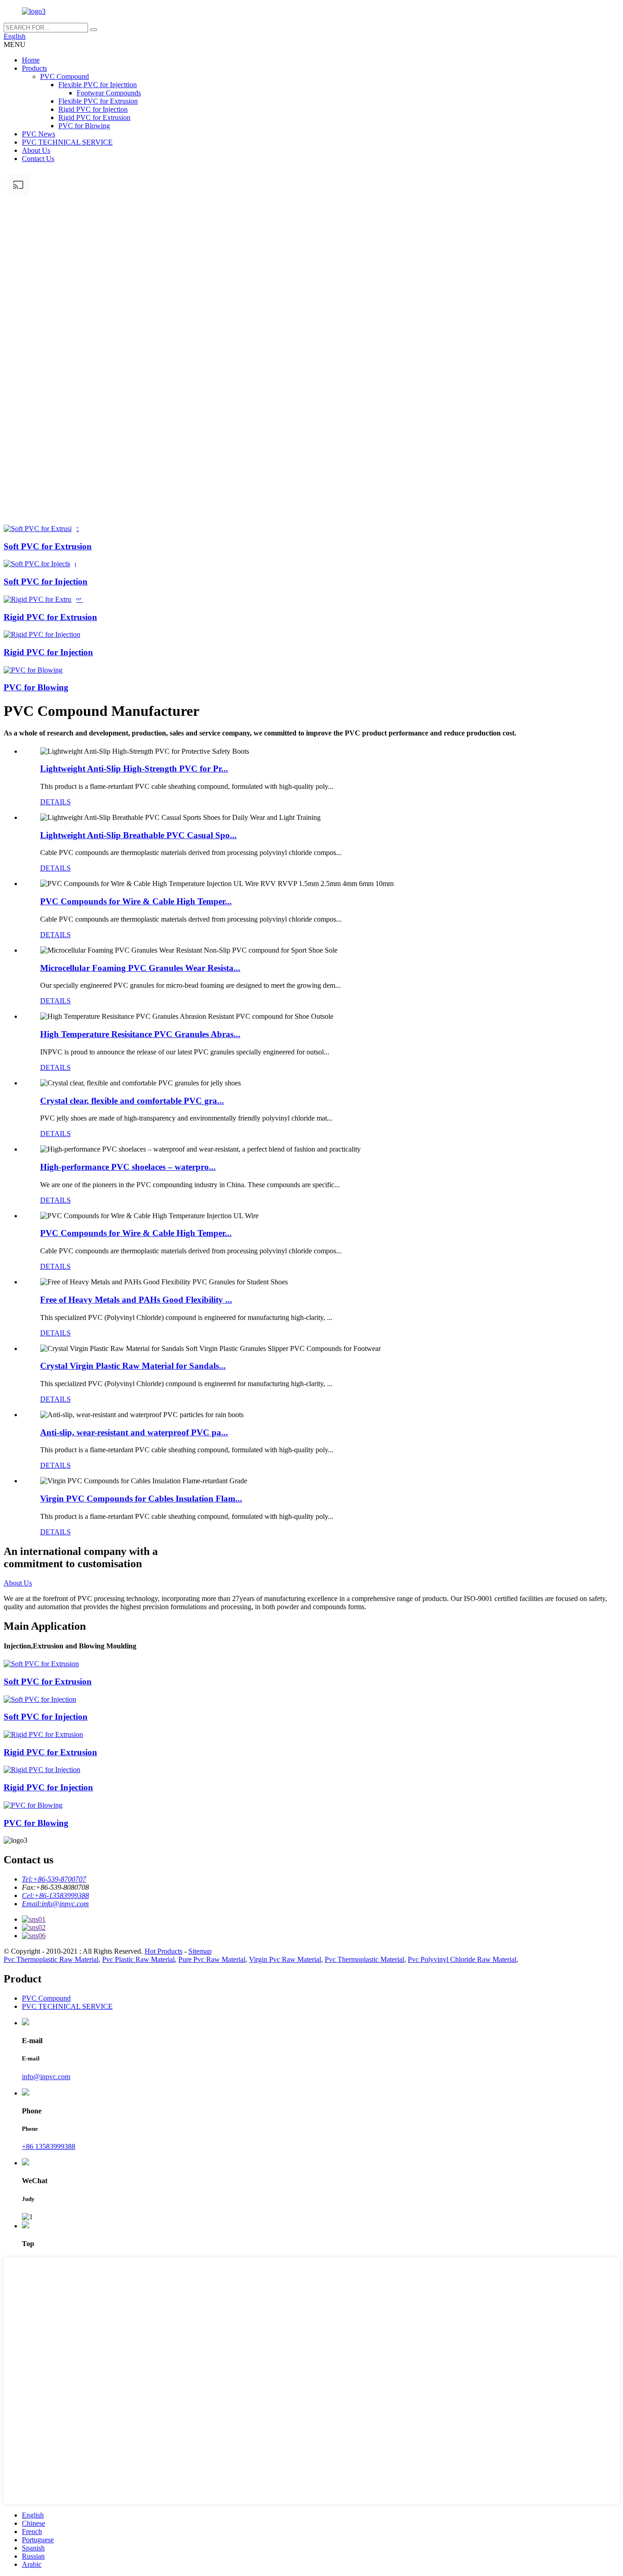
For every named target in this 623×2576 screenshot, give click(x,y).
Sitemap (200, 1951)
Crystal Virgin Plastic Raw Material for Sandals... (133, 1366)
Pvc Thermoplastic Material (364, 1959)
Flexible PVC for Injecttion (98, 85)
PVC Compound (65, 76)
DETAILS (55, 802)
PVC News (39, 134)
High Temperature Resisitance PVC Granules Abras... (140, 1034)
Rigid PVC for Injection (93, 109)
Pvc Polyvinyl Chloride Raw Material (462, 1959)
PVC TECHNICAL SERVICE (67, 142)
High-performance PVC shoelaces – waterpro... (128, 1167)
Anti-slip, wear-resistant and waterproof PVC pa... (134, 1432)
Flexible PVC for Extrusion (98, 101)
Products (34, 68)
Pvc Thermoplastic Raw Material (51, 1959)
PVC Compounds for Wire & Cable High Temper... (136, 901)
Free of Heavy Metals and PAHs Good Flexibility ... (136, 1300)
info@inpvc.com (46, 2077)
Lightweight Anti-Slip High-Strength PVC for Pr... (134, 769)
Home (31, 60)
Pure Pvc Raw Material (212, 1959)
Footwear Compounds (109, 93)
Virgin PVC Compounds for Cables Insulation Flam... (141, 1499)
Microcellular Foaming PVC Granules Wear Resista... (140, 968)
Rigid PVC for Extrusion (94, 117)
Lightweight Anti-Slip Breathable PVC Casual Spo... (138, 835)
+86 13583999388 (49, 2146)
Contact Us (38, 159)
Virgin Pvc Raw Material (285, 1959)
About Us (36, 150)
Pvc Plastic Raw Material (138, 1959)
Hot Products (164, 1951)
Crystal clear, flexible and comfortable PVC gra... (132, 1101)
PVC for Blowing (84, 126)
